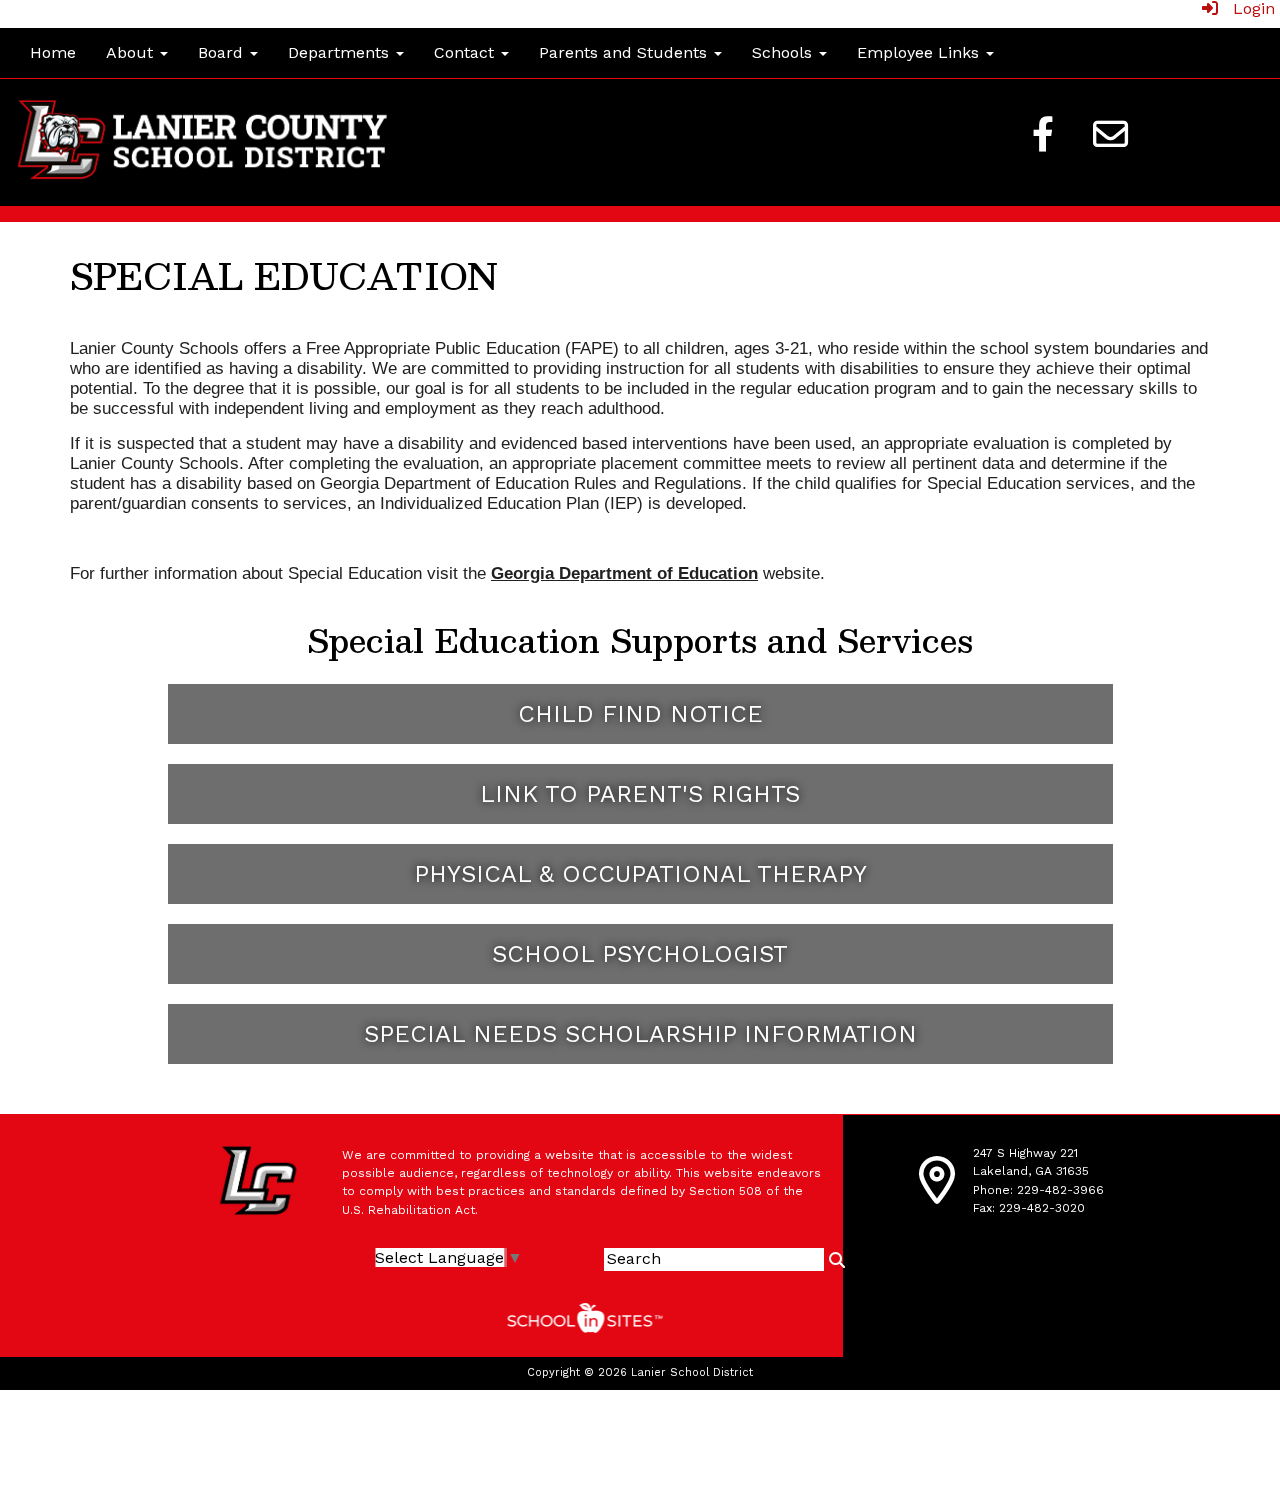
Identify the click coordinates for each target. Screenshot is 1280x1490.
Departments (341, 52)
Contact (466, 52)
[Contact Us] (1111, 133)
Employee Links (920, 52)
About (132, 52)
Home (53, 52)
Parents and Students (625, 52)
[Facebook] (1043, 133)
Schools (784, 52)
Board (223, 52)
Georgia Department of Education (624, 573)
